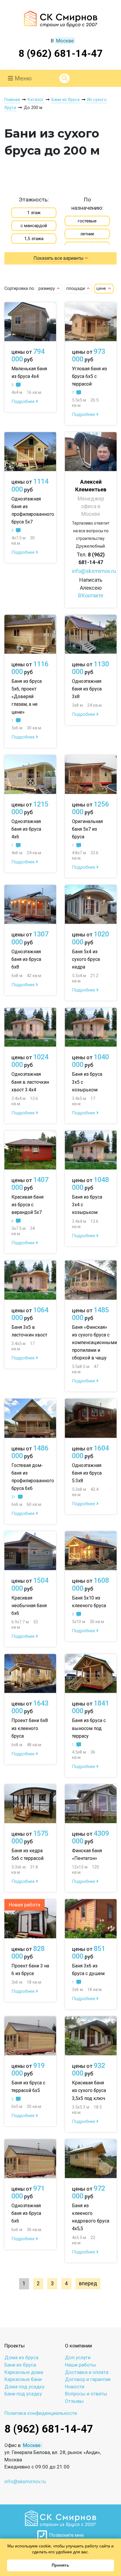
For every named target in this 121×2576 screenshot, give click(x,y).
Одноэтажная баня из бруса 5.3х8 (87, 1473)
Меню (22, 78)
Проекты (15, 2346)
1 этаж (34, 213)
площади (76, 289)
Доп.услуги (78, 2357)
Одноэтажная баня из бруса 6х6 (26, 2213)
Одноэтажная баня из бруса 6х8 (26, 959)
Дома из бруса (21, 2357)
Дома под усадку (24, 2387)
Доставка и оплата (87, 2372)
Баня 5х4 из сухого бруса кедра (86, 959)
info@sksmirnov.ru (94, 571)
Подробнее (24, 401)
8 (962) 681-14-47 (61, 53)
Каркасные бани (23, 2379)
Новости (75, 2387)
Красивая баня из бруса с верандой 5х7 (27, 1205)
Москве (65, 41)
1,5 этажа (34, 239)
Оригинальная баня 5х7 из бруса (87, 829)
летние (87, 234)
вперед (88, 2283)
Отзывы (74, 2401)
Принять (60, 2565)
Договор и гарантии (88, 2379)
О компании (78, 2346)
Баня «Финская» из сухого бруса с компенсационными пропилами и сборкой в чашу (94, 1342)
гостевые (87, 221)
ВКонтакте (91, 595)
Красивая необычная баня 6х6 (29, 1606)
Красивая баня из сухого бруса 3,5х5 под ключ (89, 2090)
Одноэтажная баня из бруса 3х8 (87, 689)
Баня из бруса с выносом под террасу (89, 1728)
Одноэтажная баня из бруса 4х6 (26, 829)
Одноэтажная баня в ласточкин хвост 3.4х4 (30, 1082)
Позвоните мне (65, 2535)
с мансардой (34, 226)
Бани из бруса (20, 2365)
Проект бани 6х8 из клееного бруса (30, 1728)
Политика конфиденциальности (41, 2413)
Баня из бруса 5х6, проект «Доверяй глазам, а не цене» (27, 697)
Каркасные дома (24, 2372)
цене (102, 289)
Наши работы (80, 2365)
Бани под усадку (23, 2394)
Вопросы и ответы (86, 2394)
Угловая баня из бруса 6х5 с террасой (89, 376)
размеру (47, 289)
